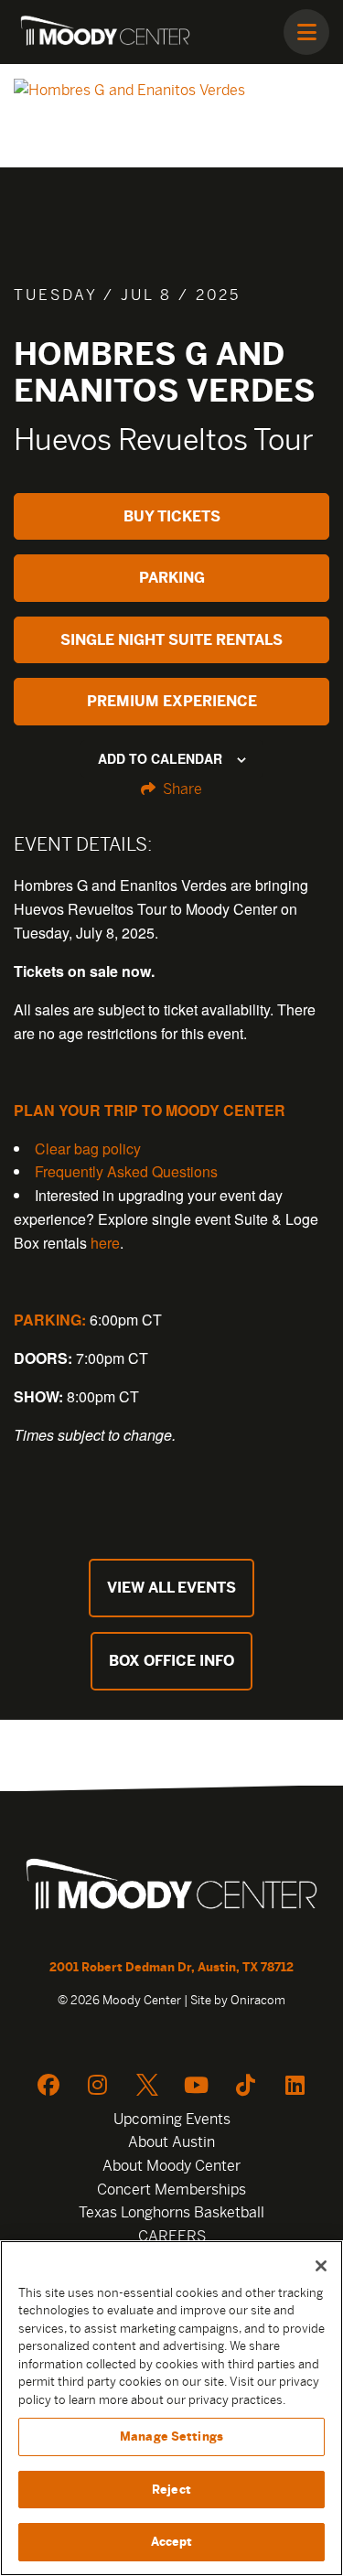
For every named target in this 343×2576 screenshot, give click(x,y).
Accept (172, 2542)
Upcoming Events (172, 2119)
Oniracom (258, 2000)
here (105, 1243)
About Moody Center (171, 2166)
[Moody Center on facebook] (48, 2085)
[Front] (171, 1887)
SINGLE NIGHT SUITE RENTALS (171, 640)
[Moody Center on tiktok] (246, 2085)
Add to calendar (160, 758)
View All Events (171, 1588)
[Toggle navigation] (306, 32)
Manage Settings (171, 2436)
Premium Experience (172, 701)
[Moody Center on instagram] (98, 2085)
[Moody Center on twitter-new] (147, 2085)
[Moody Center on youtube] (197, 2085)
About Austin (171, 2142)
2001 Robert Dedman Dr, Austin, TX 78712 (171, 1967)
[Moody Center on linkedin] (295, 2085)
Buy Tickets (172, 516)
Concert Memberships (171, 2190)
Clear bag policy (88, 1148)
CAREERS (172, 2236)
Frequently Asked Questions (126, 1171)
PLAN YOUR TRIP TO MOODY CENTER (150, 1110)
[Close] (321, 2266)
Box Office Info (171, 1661)
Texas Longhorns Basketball (171, 2212)
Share (181, 789)
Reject (171, 2490)
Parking (172, 578)
